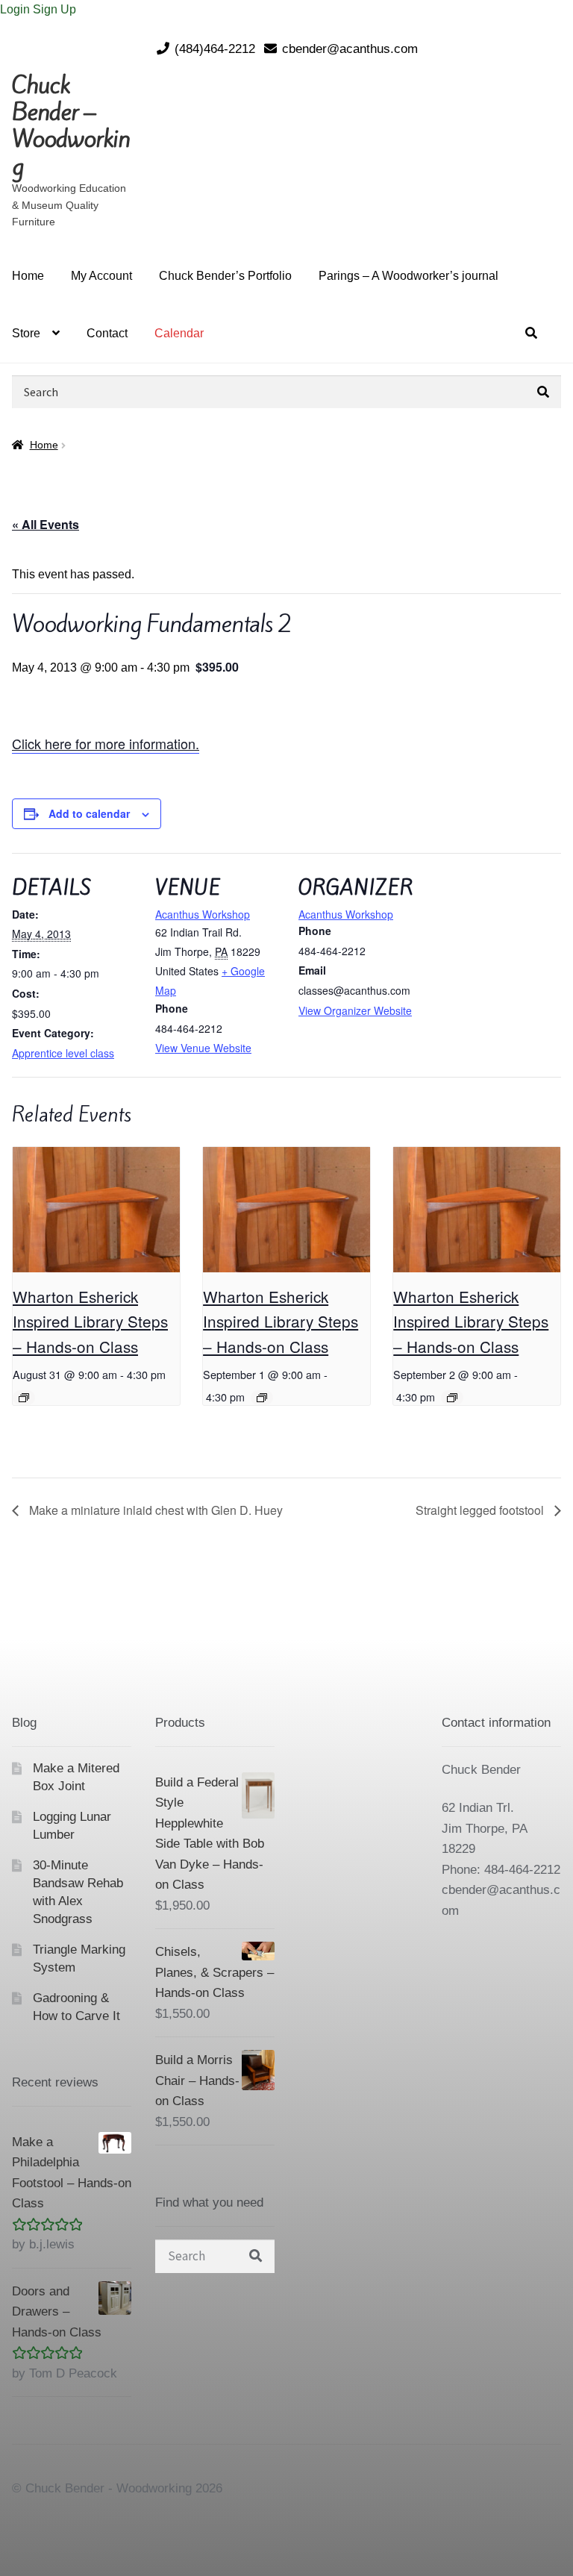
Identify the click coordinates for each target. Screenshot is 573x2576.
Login (16, 9)
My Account (101, 276)
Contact (107, 333)
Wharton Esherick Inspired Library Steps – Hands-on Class (90, 1321)
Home (28, 276)
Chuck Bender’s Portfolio (225, 276)
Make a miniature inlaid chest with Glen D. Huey (154, 1510)
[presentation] (96, 1210)
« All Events (46, 524)
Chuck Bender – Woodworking (71, 126)
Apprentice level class (63, 1053)
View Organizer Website (355, 1010)
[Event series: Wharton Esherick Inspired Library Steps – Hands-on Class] (24, 1398)
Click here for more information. (106, 743)
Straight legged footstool (481, 1510)
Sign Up (54, 9)
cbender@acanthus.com (350, 49)
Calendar (179, 333)
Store (26, 333)
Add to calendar (89, 813)
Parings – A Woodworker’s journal (408, 276)
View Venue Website (203, 1048)
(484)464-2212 (215, 49)
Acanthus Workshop (203, 914)
